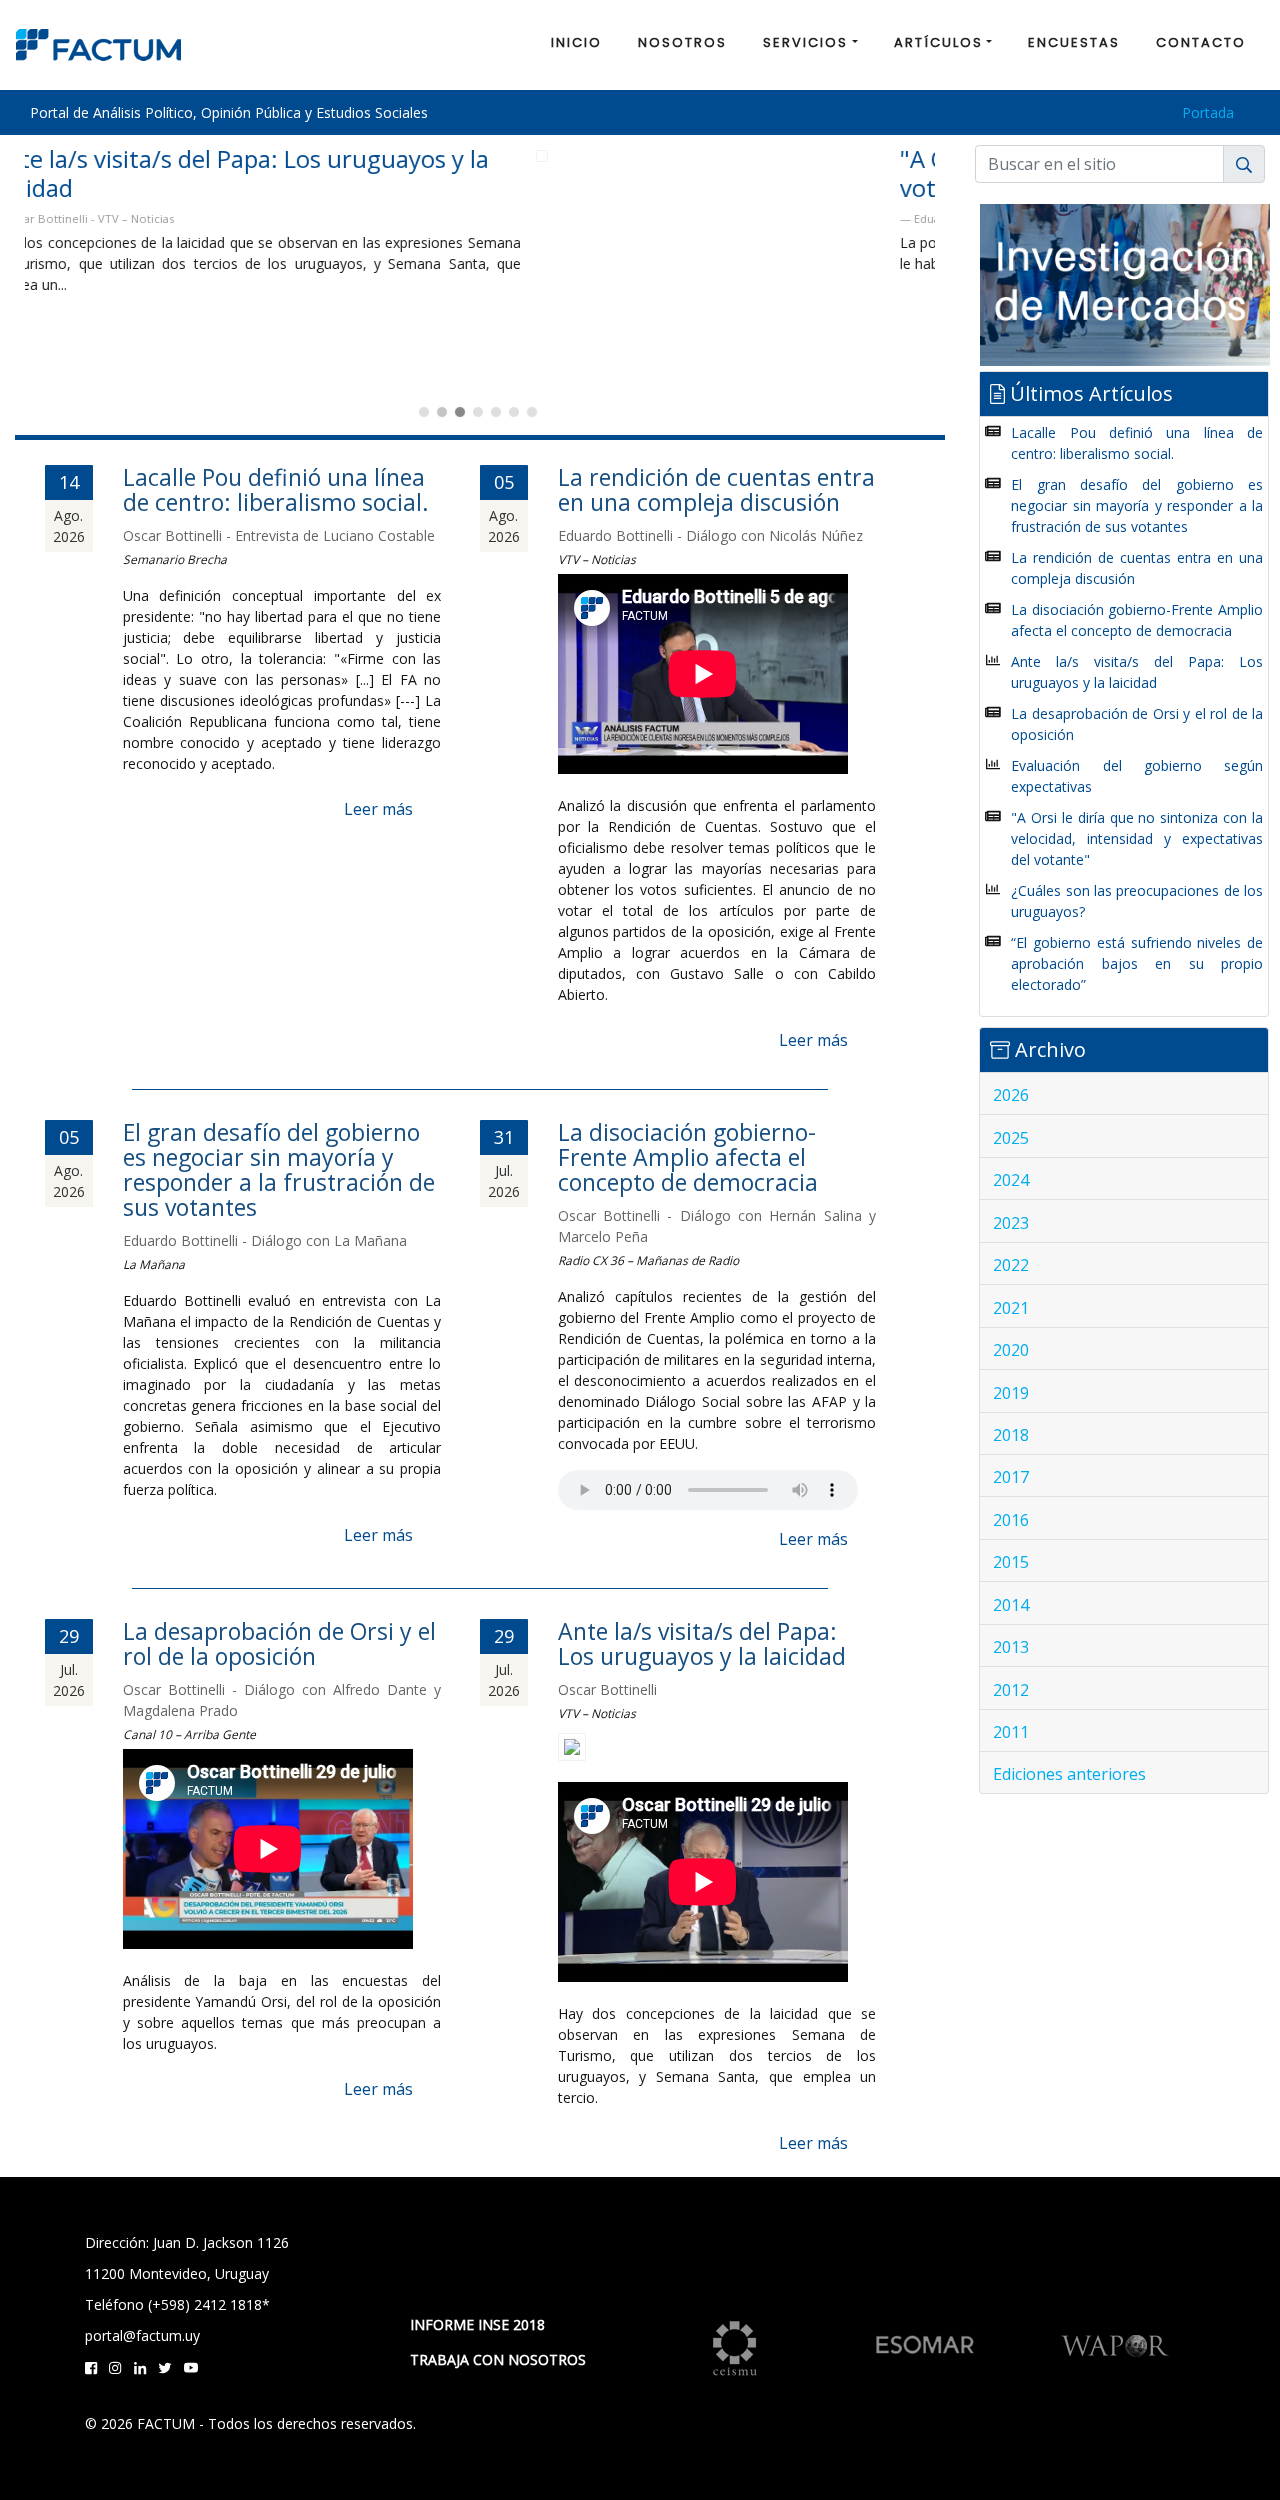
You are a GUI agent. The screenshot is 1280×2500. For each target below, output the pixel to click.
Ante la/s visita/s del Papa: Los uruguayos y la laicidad (702, 1643)
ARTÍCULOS (938, 42)
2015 (1011, 1562)
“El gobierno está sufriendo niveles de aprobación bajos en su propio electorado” (1137, 963)
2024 (1011, 1180)
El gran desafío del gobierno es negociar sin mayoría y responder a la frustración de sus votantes (279, 1169)
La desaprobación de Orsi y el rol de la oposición (279, 1643)
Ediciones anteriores (1069, 1774)
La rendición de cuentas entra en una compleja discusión (716, 489)
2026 (1011, 1095)
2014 (1011, 1605)
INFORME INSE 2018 (477, 2324)
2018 (1011, 1435)
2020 (1011, 1350)
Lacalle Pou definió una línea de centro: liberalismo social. (276, 489)
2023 (1011, 1223)
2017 (1011, 1477)
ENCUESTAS (1074, 42)
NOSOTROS (682, 42)
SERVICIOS (805, 42)
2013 (1011, 1647)
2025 (1011, 1138)
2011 (1011, 1732)
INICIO (576, 42)
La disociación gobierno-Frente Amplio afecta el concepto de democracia (688, 1157)
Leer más (378, 809)
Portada (1208, 112)
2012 (1011, 1690)
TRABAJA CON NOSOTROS (498, 2359)
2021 (1011, 1308)
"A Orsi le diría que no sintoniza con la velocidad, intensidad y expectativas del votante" (453, 173)
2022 (1011, 1265)
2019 (1011, 1393)
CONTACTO (1201, 42)
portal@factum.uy (142, 2335)
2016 (1011, 1520)
